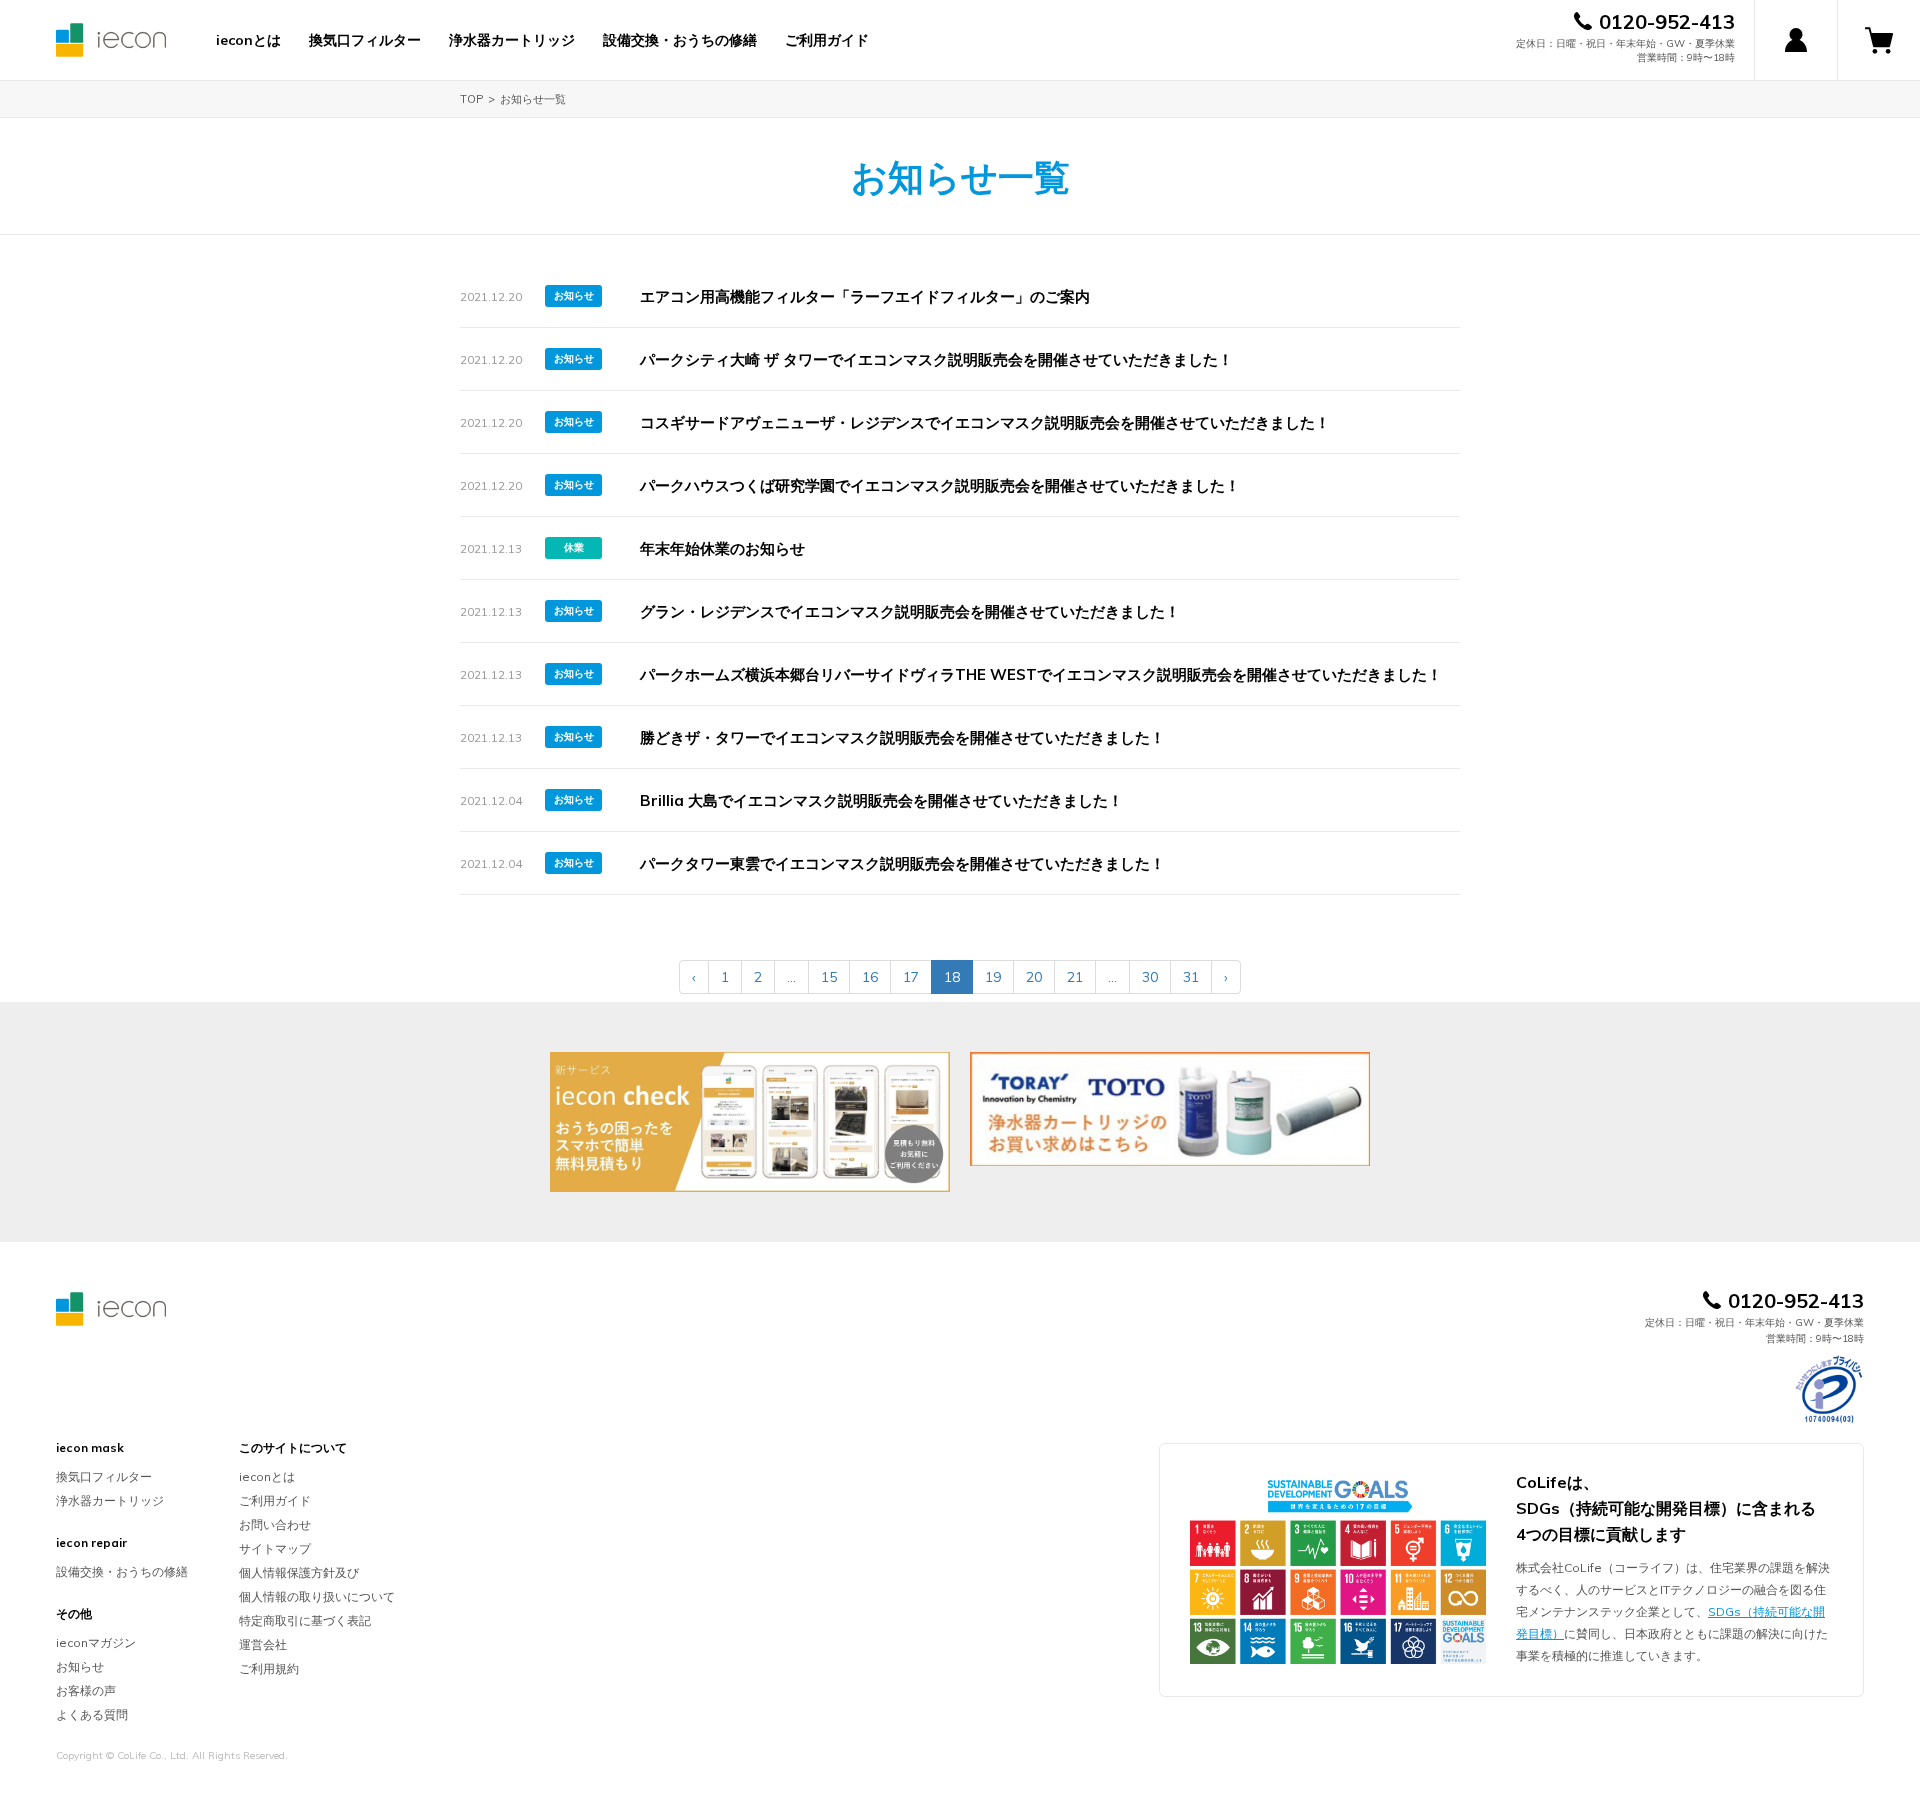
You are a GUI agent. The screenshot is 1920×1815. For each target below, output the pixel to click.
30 (1150, 977)
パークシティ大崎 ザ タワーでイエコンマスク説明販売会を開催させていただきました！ (936, 359)
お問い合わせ (275, 1524)
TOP (471, 99)
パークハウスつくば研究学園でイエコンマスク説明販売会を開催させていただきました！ (940, 485)
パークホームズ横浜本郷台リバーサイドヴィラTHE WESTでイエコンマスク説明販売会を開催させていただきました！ (1041, 674)
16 (870, 977)
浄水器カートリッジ (512, 40)
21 (1075, 977)
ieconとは (248, 40)
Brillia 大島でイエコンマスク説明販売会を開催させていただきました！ (881, 800)
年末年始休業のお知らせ (722, 548)
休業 (574, 547)
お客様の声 (86, 1690)
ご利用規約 (269, 1668)
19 (993, 977)
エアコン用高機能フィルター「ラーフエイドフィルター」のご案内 (865, 296)
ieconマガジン (96, 1642)
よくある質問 (92, 1714)
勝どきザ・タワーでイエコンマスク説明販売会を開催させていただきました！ (902, 737)
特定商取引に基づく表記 (305, 1620)
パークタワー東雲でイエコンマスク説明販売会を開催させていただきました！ (902, 863)
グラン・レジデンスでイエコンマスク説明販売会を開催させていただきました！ (910, 611)
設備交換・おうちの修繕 (680, 40)
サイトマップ (275, 1548)
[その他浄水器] (1170, 1109)
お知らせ (574, 295)
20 (1034, 977)
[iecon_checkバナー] (750, 1122)
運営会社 (263, 1644)
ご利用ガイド (827, 40)
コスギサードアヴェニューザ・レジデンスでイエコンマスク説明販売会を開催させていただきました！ (985, 422)
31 (1191, 977)
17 (911, 977)
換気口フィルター (365, 40)
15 (829, 977)
